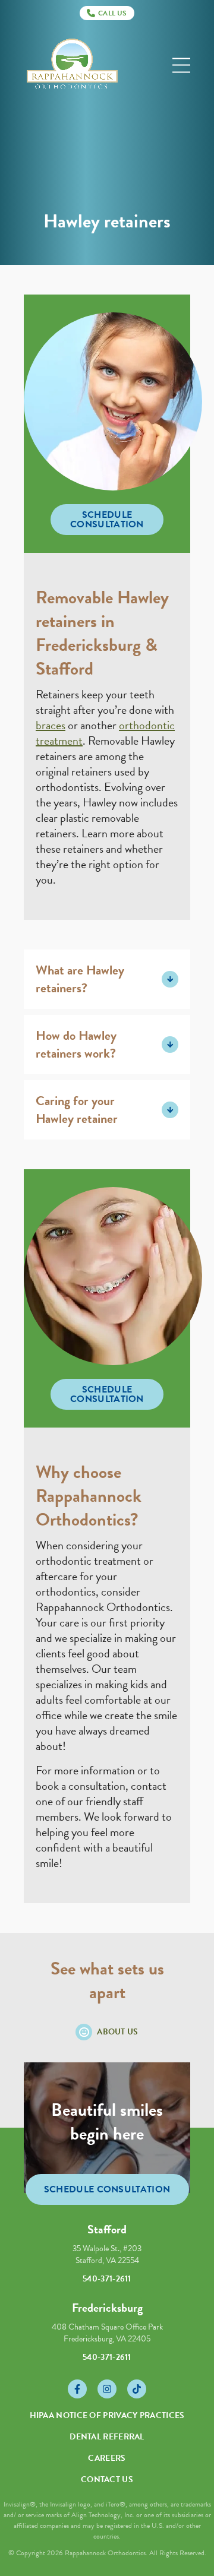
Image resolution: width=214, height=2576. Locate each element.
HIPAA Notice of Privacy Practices (107, 2415)
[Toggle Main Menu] (181, 66)
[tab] (107, 979)
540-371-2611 (107, 2279)
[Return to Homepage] (72, 66)
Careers (107, 2458)
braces (51, 725)
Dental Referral (107, 2437)
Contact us (107, 2480)
